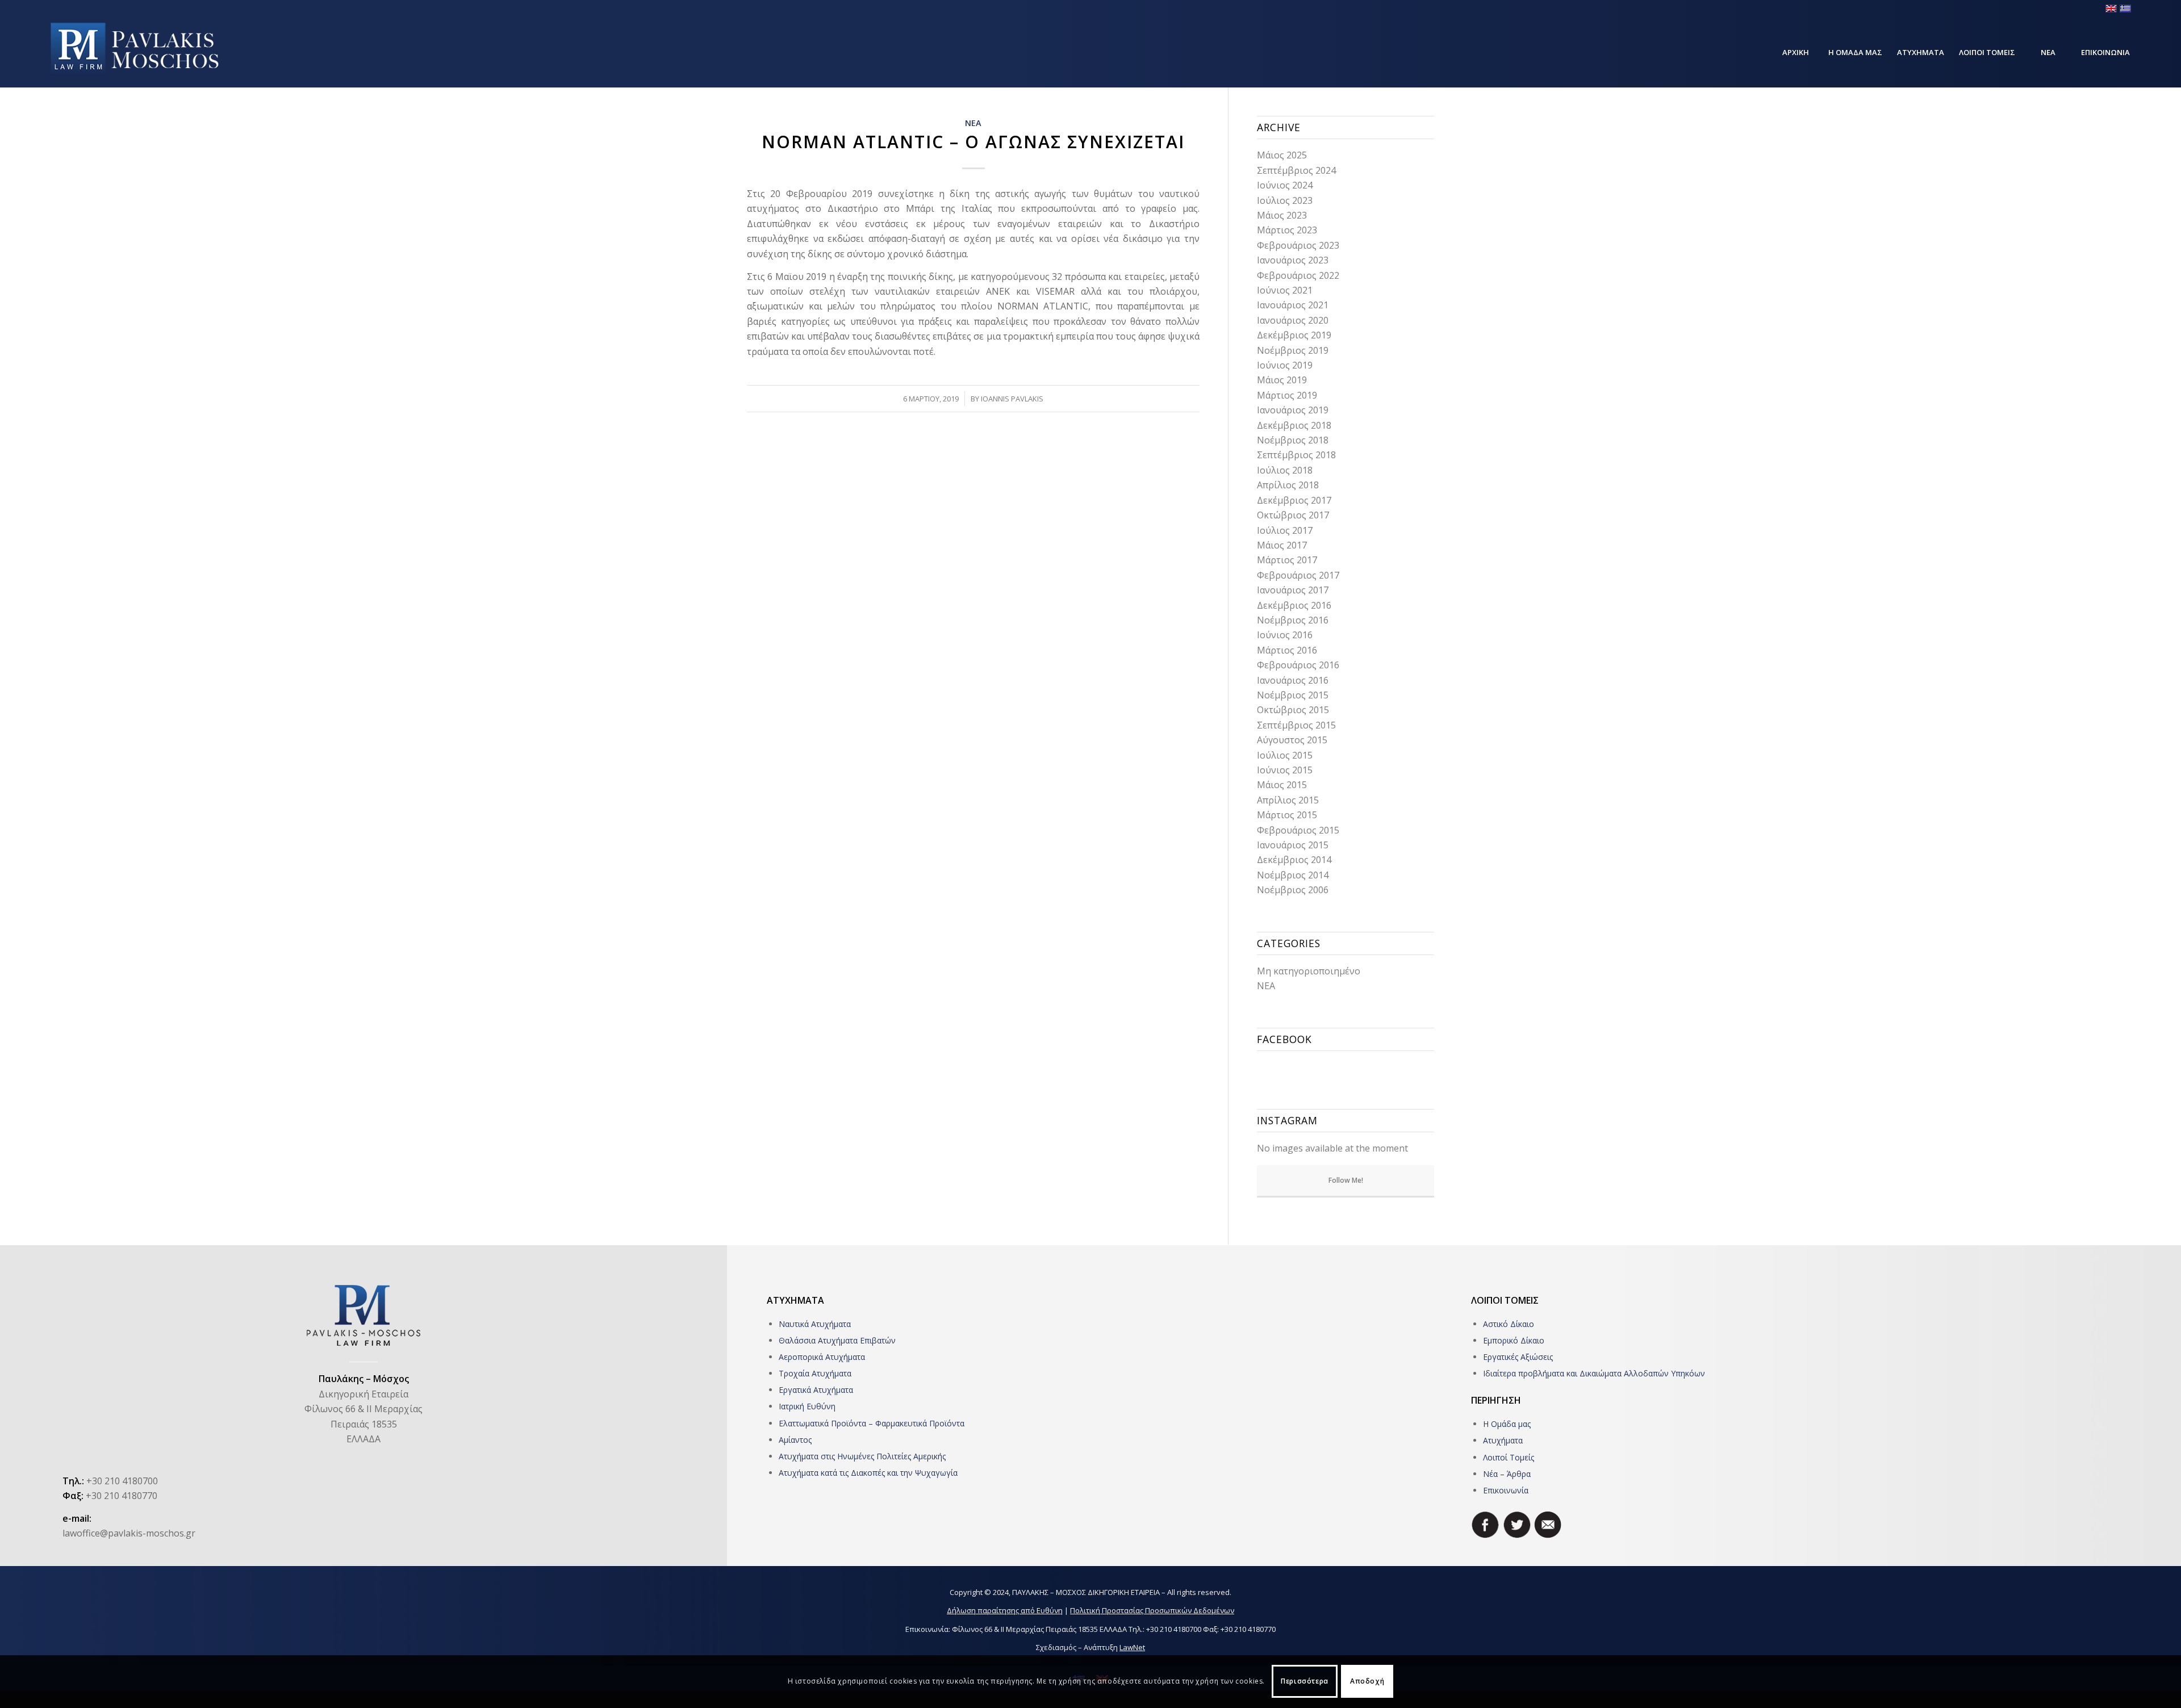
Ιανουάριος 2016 (1293, 680)
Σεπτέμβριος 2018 (1296, 455)
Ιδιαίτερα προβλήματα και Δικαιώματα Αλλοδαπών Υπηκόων (1594, 1373)
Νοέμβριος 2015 (1293, 695)
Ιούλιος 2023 (1285, 200)
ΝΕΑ (973, 123)
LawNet (1132, 1647)
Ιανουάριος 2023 (1293, 260)
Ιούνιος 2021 (1285, 290)
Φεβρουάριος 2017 (1298, 575)
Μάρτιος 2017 (1287, 560)
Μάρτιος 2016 (1287, 650)
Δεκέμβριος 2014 (1294, 860)
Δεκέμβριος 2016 (1294, 605)
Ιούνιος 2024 (1285, 185)
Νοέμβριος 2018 (1293, 440)
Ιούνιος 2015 (1285, 770)
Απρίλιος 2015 (1288, 800)
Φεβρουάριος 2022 (1298, 275)
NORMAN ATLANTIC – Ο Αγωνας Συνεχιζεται (973, 142)
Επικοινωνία (1506, 1490)
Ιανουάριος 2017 (1293, 590)
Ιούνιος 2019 (1285, 365)
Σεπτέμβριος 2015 (1296, 725)
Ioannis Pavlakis (1012, 399)
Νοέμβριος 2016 (1293, 620)
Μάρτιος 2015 (1287, 815)
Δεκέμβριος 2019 (1294, 335)
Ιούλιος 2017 (1285, 530)
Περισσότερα (1305, 1681)
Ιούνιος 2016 (1285, 635)
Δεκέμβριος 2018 (1294, 425)
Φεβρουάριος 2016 (1298, 665)
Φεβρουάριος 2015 (1298, 830)
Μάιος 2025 (1282, 155)
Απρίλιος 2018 (1288, 485)
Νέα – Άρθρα (1507, 1474)
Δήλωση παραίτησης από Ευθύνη (1005, 1610)
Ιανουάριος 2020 (1293, 320)
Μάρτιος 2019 (1287, 395)
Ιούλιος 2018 (1285, 470)
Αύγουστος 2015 (1292, 740)
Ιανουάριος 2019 (1293, 410)
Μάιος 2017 (1282, 545)
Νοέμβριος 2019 (1293, 350)
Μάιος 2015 (1282, 785)
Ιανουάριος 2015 (1293, 845)
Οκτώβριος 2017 (1293, 515)
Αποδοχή (1367, 1681)
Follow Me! (1346, 1180)
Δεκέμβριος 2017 (1294, 500)
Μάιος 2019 (1282, 380)
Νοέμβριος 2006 (1293, 890)
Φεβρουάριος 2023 (1298, 245)
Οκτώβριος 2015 (1293, 710)
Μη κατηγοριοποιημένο (1309, 971)
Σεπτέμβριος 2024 (1296, 170)
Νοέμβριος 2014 (1293, 875)
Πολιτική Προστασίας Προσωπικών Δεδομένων (1152, 1610)
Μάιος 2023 (1282, 215)
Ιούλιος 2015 (1285, 755)
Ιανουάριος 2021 (1293, 305)
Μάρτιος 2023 (1287, 230)
